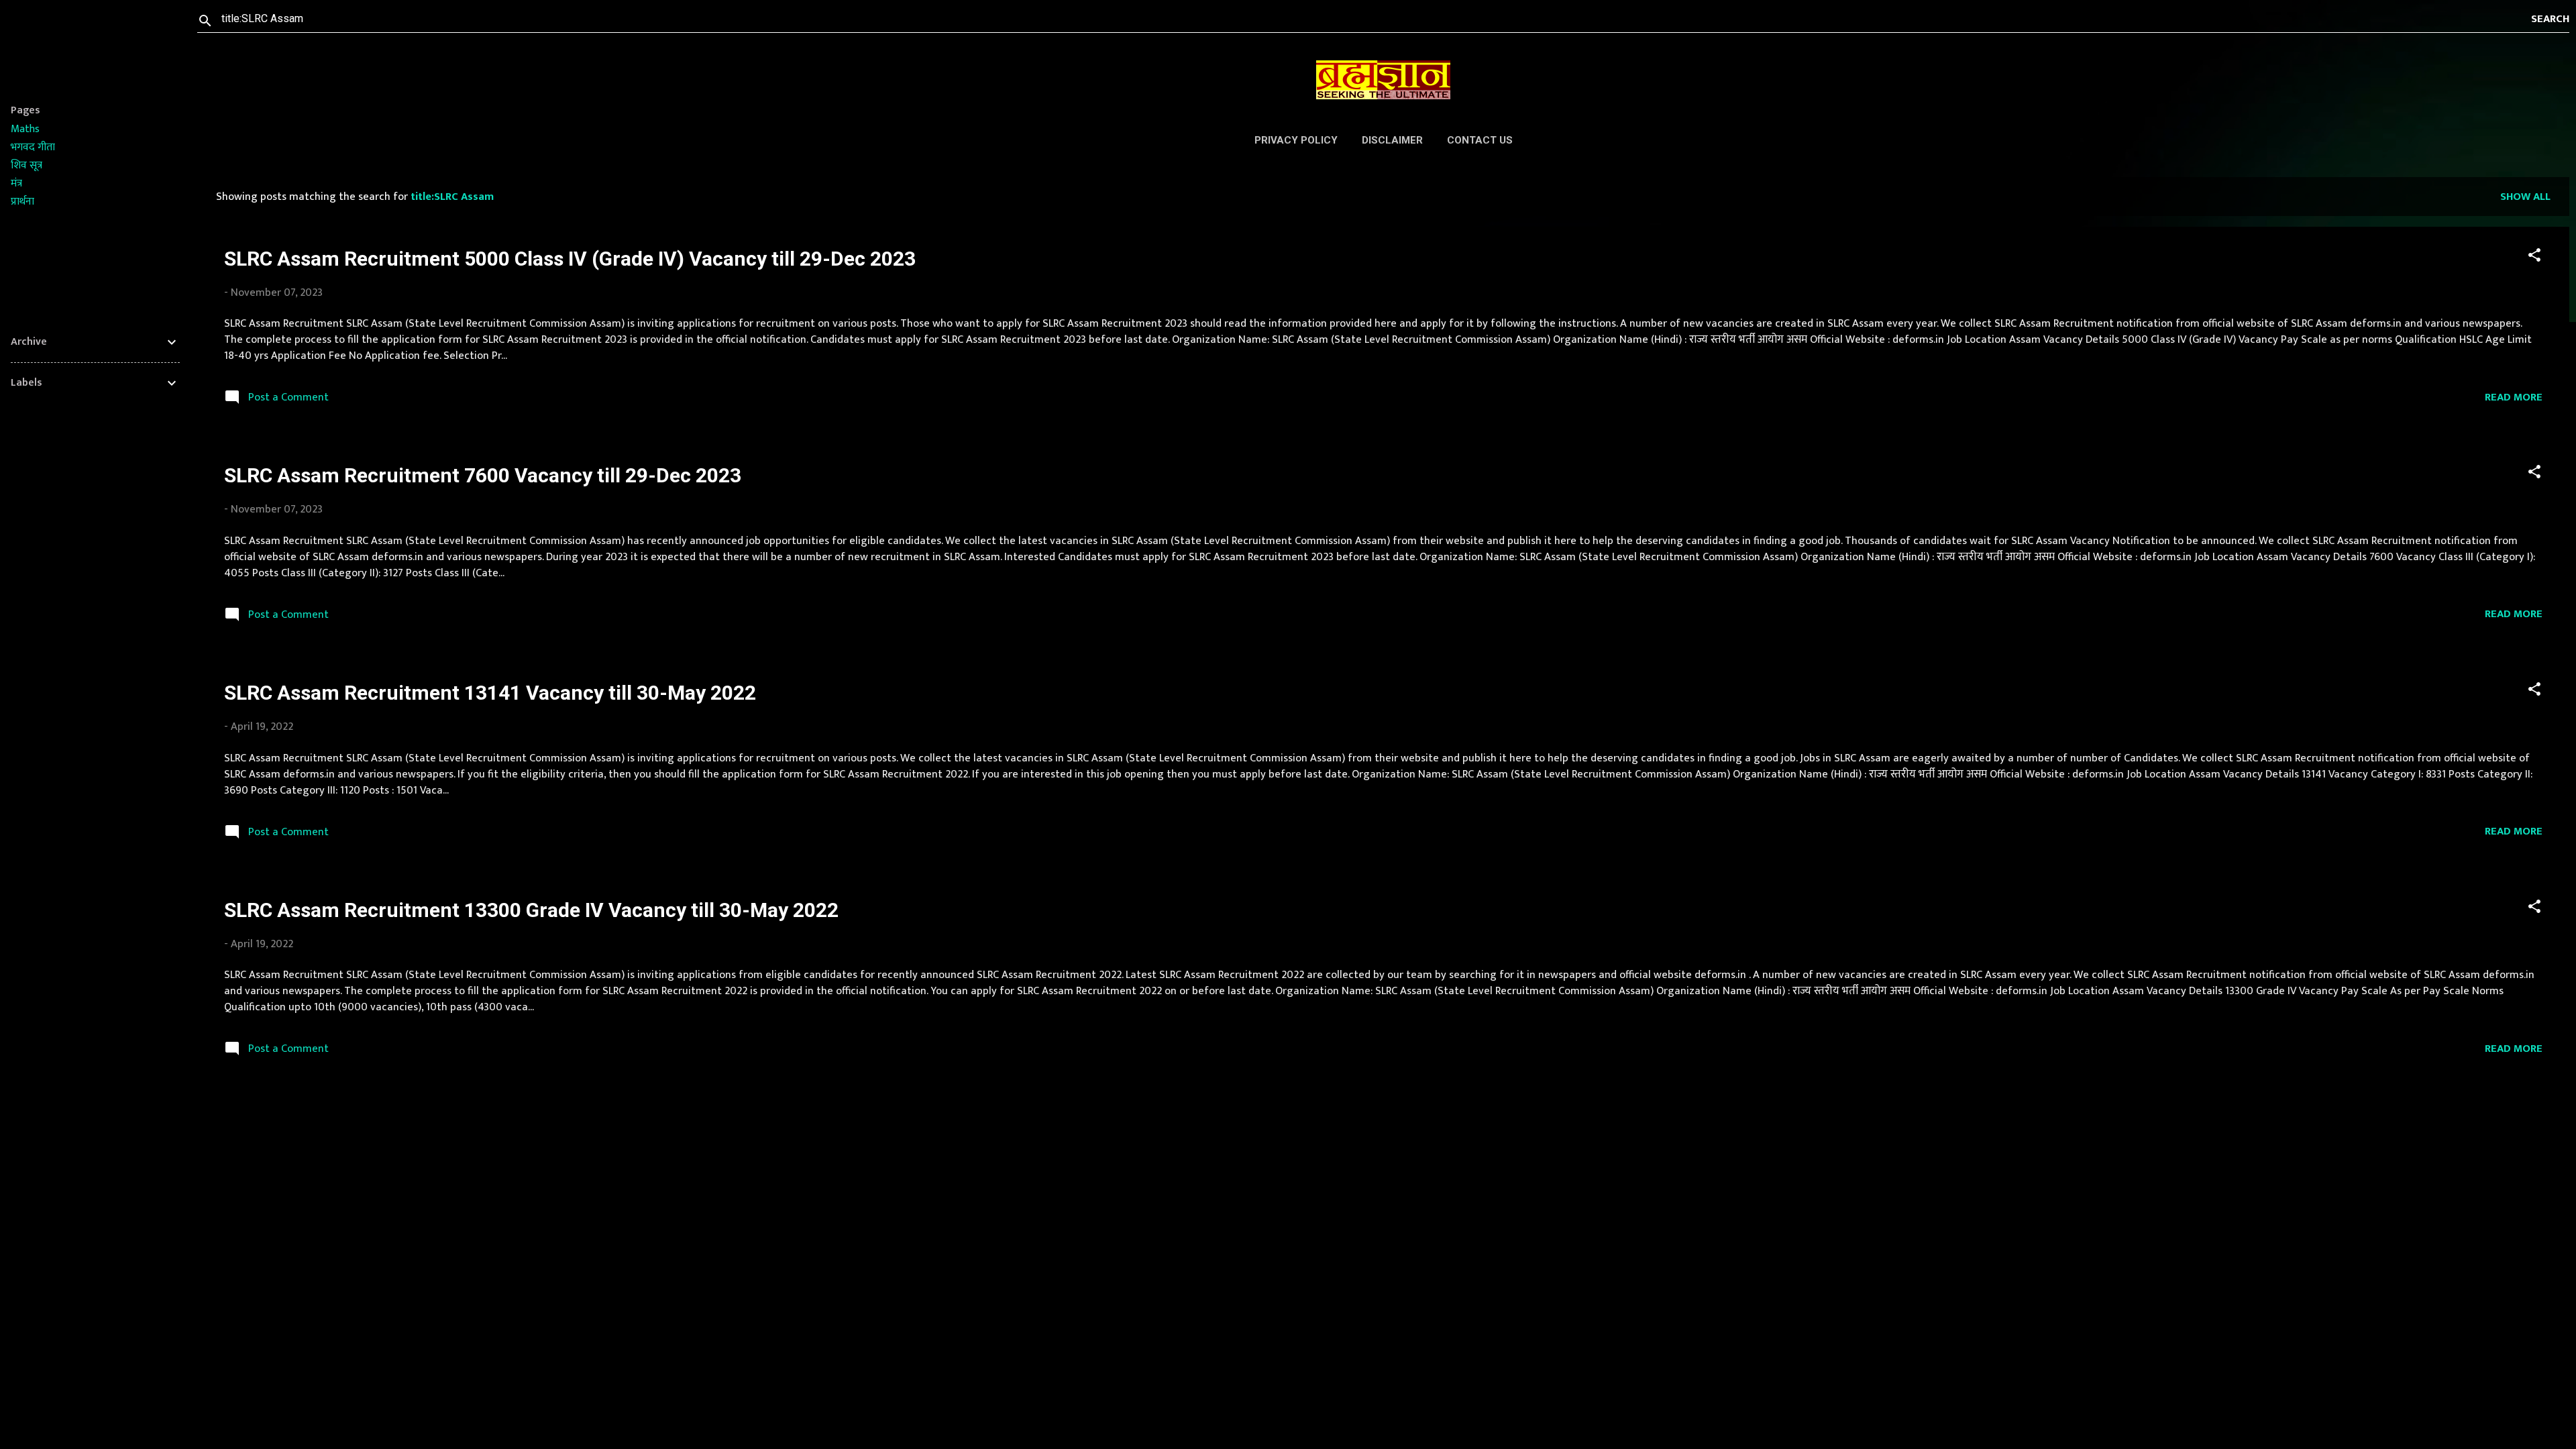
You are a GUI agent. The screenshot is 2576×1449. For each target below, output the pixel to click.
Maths (25, 129)
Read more (2514, 397)
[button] (2534, 257)
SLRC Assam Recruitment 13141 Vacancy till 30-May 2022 (490, 693)
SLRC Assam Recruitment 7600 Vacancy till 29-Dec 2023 (483, 475)
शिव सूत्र (26, 165)
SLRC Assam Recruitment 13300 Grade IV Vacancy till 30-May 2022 (531, 910)
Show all (2525, 197)
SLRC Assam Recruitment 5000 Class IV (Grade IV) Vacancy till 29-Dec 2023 (570, 259)
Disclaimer (1392, 140)
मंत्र (16, 183)
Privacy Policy (1296, 140)
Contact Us (1480, 140)
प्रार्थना (22, 202)
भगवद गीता (33, 147)
